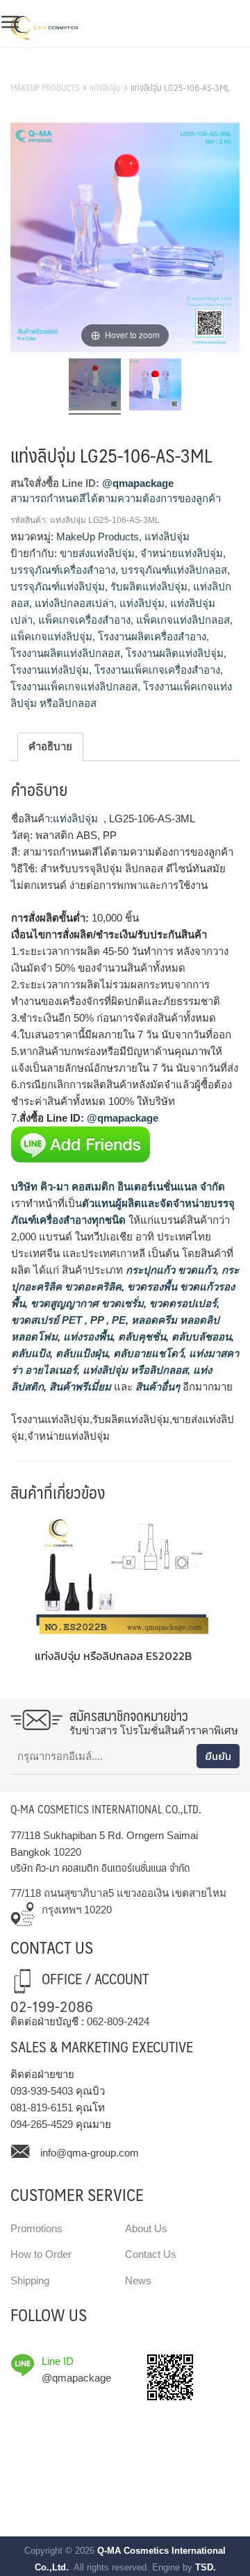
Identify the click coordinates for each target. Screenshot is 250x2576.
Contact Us (151, 2254)
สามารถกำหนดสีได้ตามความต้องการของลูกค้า (116, 498)
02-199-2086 (52, 2005)
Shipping (30, 2280)
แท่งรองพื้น (86, 1337)
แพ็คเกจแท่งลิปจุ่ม (51, 637)
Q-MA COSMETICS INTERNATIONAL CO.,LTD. (106, 1809)
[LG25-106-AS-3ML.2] (155, 387)
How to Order (41, 2254)
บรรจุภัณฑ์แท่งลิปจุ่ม (58, 587)
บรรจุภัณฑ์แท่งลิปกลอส (174, 570)
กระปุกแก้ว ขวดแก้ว (169, 1270)
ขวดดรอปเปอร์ (182, 1303)
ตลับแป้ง (31, 1353)
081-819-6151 (42, 2108)
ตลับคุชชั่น (141, 1337)
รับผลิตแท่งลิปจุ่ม (149, 587)
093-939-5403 (42, 2091)
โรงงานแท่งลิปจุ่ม (50, 670)
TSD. (206, 2567)
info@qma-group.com (90, 2153)
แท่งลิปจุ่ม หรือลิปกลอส (134, 1370)
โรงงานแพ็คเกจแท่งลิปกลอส (74, 687)
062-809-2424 (118, 2021)
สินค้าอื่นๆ (158, 1387)
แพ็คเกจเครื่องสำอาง (84, 620)
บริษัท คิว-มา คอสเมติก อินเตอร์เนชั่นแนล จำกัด (118, 1187)
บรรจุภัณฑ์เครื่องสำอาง (63, 570)
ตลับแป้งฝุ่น (80, 1353)
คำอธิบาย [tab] (50, 746)
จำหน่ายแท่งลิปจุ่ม (182, 553)
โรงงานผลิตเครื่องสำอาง (152, 637)
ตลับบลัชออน (200, 1337)
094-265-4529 (42, 2124)
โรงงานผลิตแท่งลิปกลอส (65, 653)
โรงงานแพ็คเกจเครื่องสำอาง (157, 670)
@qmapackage (138, 483)
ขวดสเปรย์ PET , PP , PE (68, 1320)
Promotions (36, 2228)
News (138, 2280)
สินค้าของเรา (41, 70)
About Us (146, 2228)
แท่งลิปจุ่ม (105, 88)
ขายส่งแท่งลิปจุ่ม (97, 553)
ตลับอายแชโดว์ (147, 1353)
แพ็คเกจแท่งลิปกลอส (183, 620)
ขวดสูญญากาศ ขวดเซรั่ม (86, 1303)
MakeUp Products (45, 88)
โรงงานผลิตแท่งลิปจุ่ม (175, 653)
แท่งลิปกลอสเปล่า (74, 603)
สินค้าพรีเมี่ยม (80, 1387)
